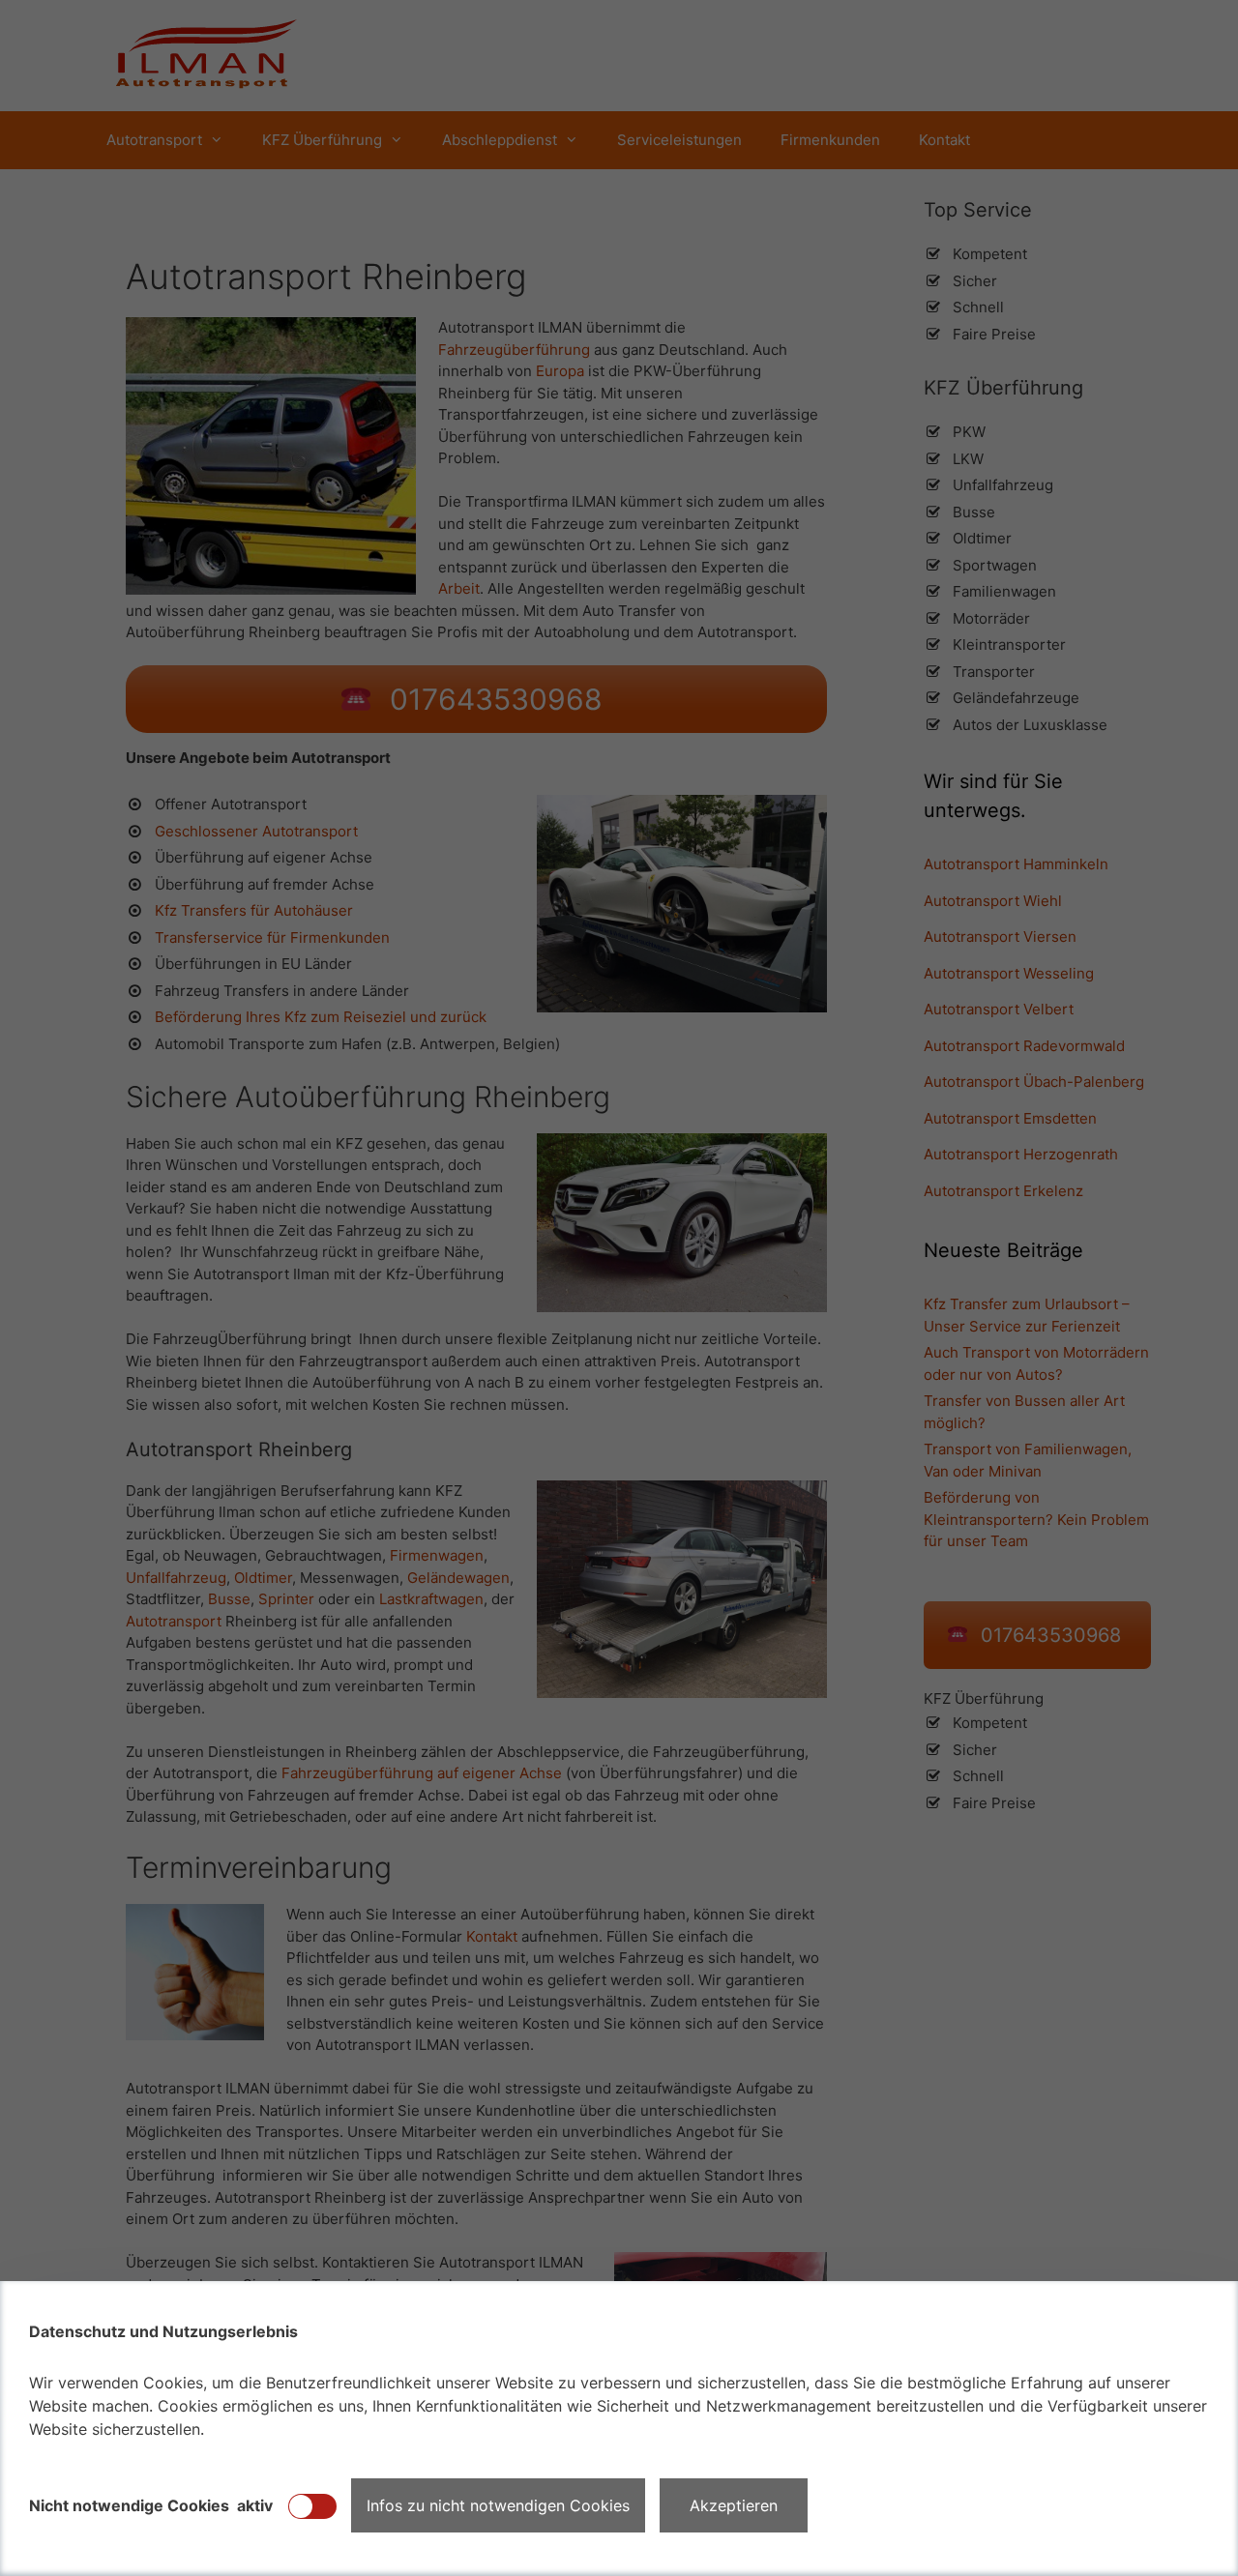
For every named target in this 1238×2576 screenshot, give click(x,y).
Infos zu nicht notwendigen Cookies (498, 2505)
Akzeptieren (734, 2505)
